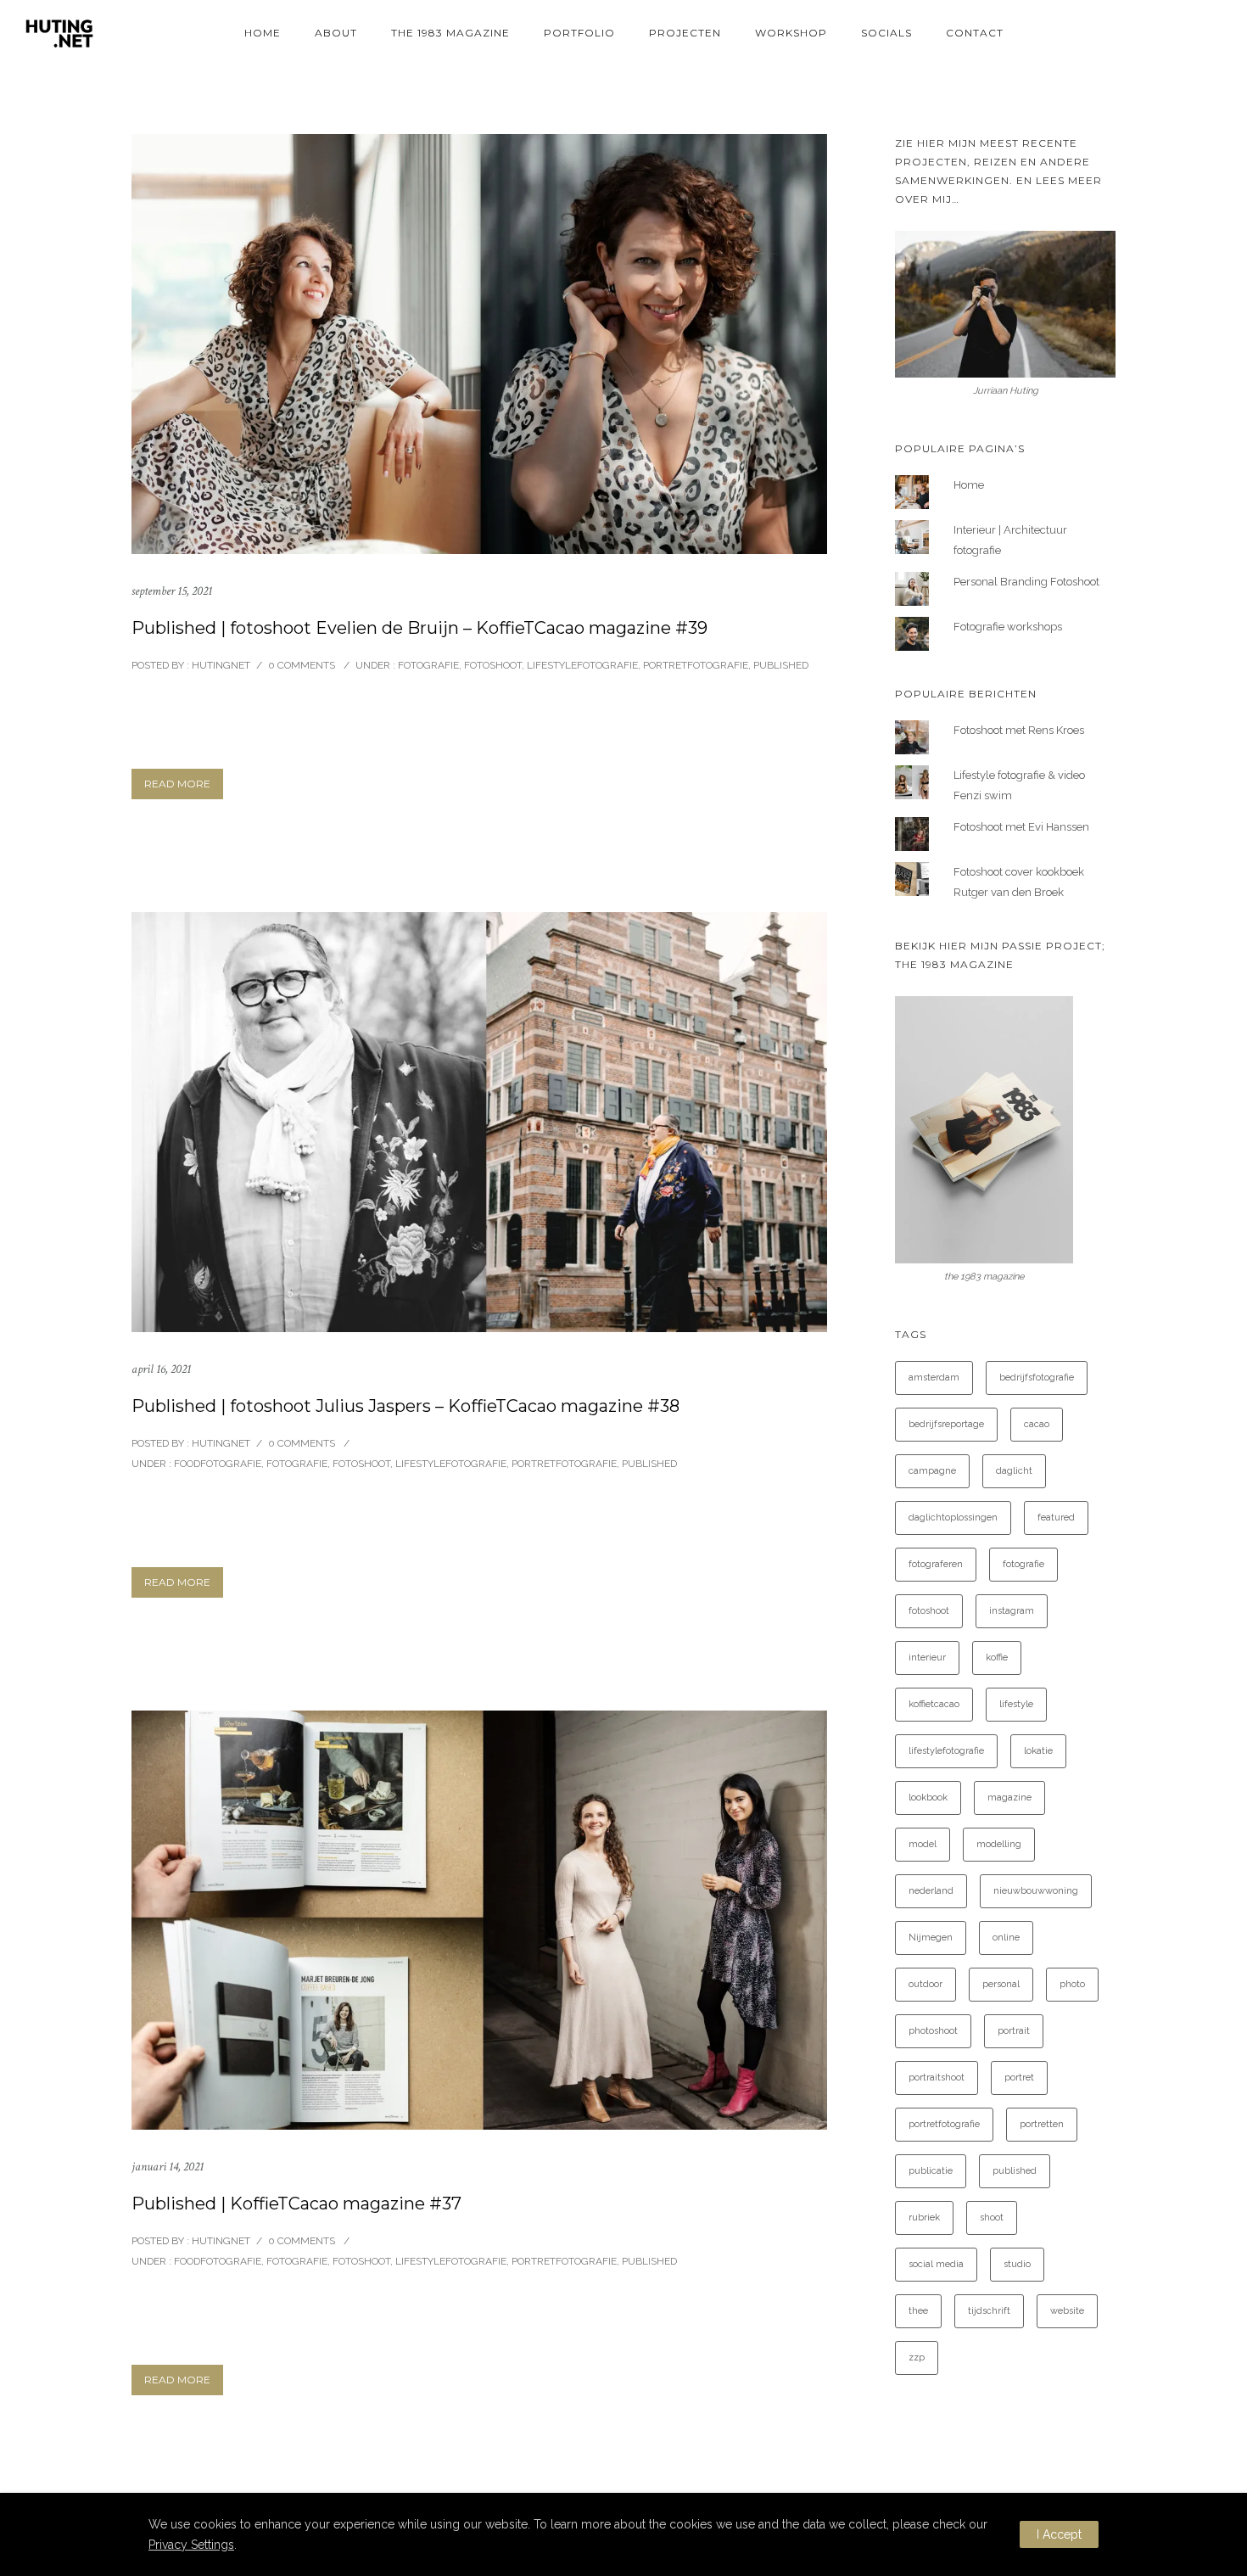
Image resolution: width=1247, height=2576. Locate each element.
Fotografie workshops (1008, 627)
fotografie (1023, 1564)
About (336, 33)
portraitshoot (937, 2078)
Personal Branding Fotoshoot (1026, 582)
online (1006, 1938)
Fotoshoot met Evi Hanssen (1021, 827)
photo (1072, 1984)
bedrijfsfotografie (1037, 1378)
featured (1056, 1518)
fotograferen (936, 1564)
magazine (1009, 1798)
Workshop (791, 33)
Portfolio (579, 33)
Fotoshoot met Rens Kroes (1019, 730)
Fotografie (427, 665)
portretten (1042, 2124)
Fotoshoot (493, 665)
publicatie (931, 2171)
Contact (975, 33)
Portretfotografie (696, 665)
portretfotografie (944, 2124)
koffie (997, 1658)
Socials (886, 33)
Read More (177, 784)
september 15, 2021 (172, 591)
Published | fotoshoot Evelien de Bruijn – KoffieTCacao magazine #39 (419, 628)
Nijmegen (931, 1938)
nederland (931, 1891)
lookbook (928, 1798)
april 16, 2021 (161, 1369)
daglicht (1014, 1471)
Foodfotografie (216, 1464)
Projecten (685, 33)
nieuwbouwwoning (1036, 1891)
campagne (932, 1471)
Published (781, 665)
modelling (999, 1844)
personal (1001, 1984)
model (923, 1844)
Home (263, 33)
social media (936, 2264)
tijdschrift (989, 2311)
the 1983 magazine (450, 33)
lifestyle (1016, 1704)
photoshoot (933, 2031)
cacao (1037, 1424)
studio (1017, 2264)
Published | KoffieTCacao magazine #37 (296, 2204)
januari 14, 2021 (168, 2167)
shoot (992, 2218)
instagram (1012, 1611)
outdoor (925, 1984)
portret (1019, 2078)
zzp (917, 2358)
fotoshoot (929, 1611)
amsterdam (934, 1378)
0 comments (302, 665)
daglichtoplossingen (953, 1518)
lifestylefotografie (946, 1751)
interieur (927, 1658)
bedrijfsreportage (946, 1424)
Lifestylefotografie (582, 665)
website (1067, 2311)
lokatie (1038, 1751)
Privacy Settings (191, 2545)
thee (918, 2311)
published (1015, 2171)
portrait (1014, 2031)
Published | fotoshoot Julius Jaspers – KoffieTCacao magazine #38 (405, 1406)
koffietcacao (934, 1704)
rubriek (924, 2218)
